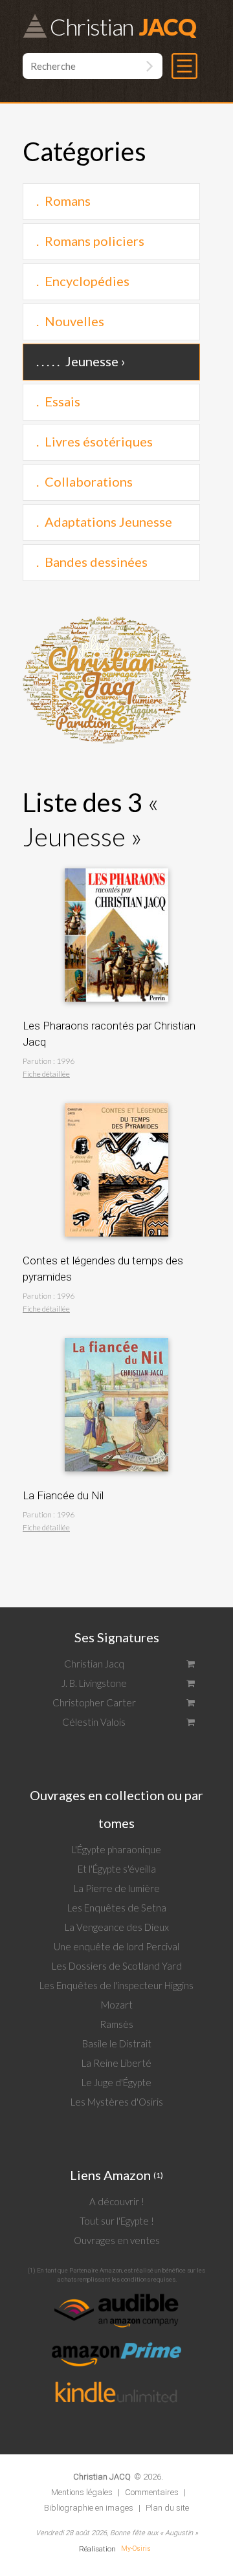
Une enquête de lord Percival (116, 1946)
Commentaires (152, 2492)
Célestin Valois (94, 1722)
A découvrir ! (117, 2201)
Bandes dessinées (96, 562)
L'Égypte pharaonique (116, 1849)
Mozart (117, 2005)
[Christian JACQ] (102, 2466)
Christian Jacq (94, 1664)
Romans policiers (94, 241)
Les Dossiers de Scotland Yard (117, 1966)
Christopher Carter (94, 1702)
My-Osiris (136, 2548)
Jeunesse (92, 361)
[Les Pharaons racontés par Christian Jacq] (116, 865)
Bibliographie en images (89, 2508)
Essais (62, 401)
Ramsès (116, 2024)
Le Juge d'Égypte (116, 2082)
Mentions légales (82, 2492)
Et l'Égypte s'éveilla (117, 1869)
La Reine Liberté (116, 2063)
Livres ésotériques (99, 441)
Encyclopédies (87, 281)
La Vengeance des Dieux (117, 1927)
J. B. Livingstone (94, 1683)
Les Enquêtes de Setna (117, 1908)
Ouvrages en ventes (117, 2240)
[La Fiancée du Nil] (116, 1335)
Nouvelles (74, 321)
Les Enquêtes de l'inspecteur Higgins (116, 1985)
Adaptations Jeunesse (108, 522)
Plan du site (167, 2508)
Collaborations (89, 481)
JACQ (123, 26)
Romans (68, 201)
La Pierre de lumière (117, 1888)
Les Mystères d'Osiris (117, 2102)
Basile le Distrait (117, 2043)
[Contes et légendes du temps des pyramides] (116, 1100)
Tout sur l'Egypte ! (117, 2221)
